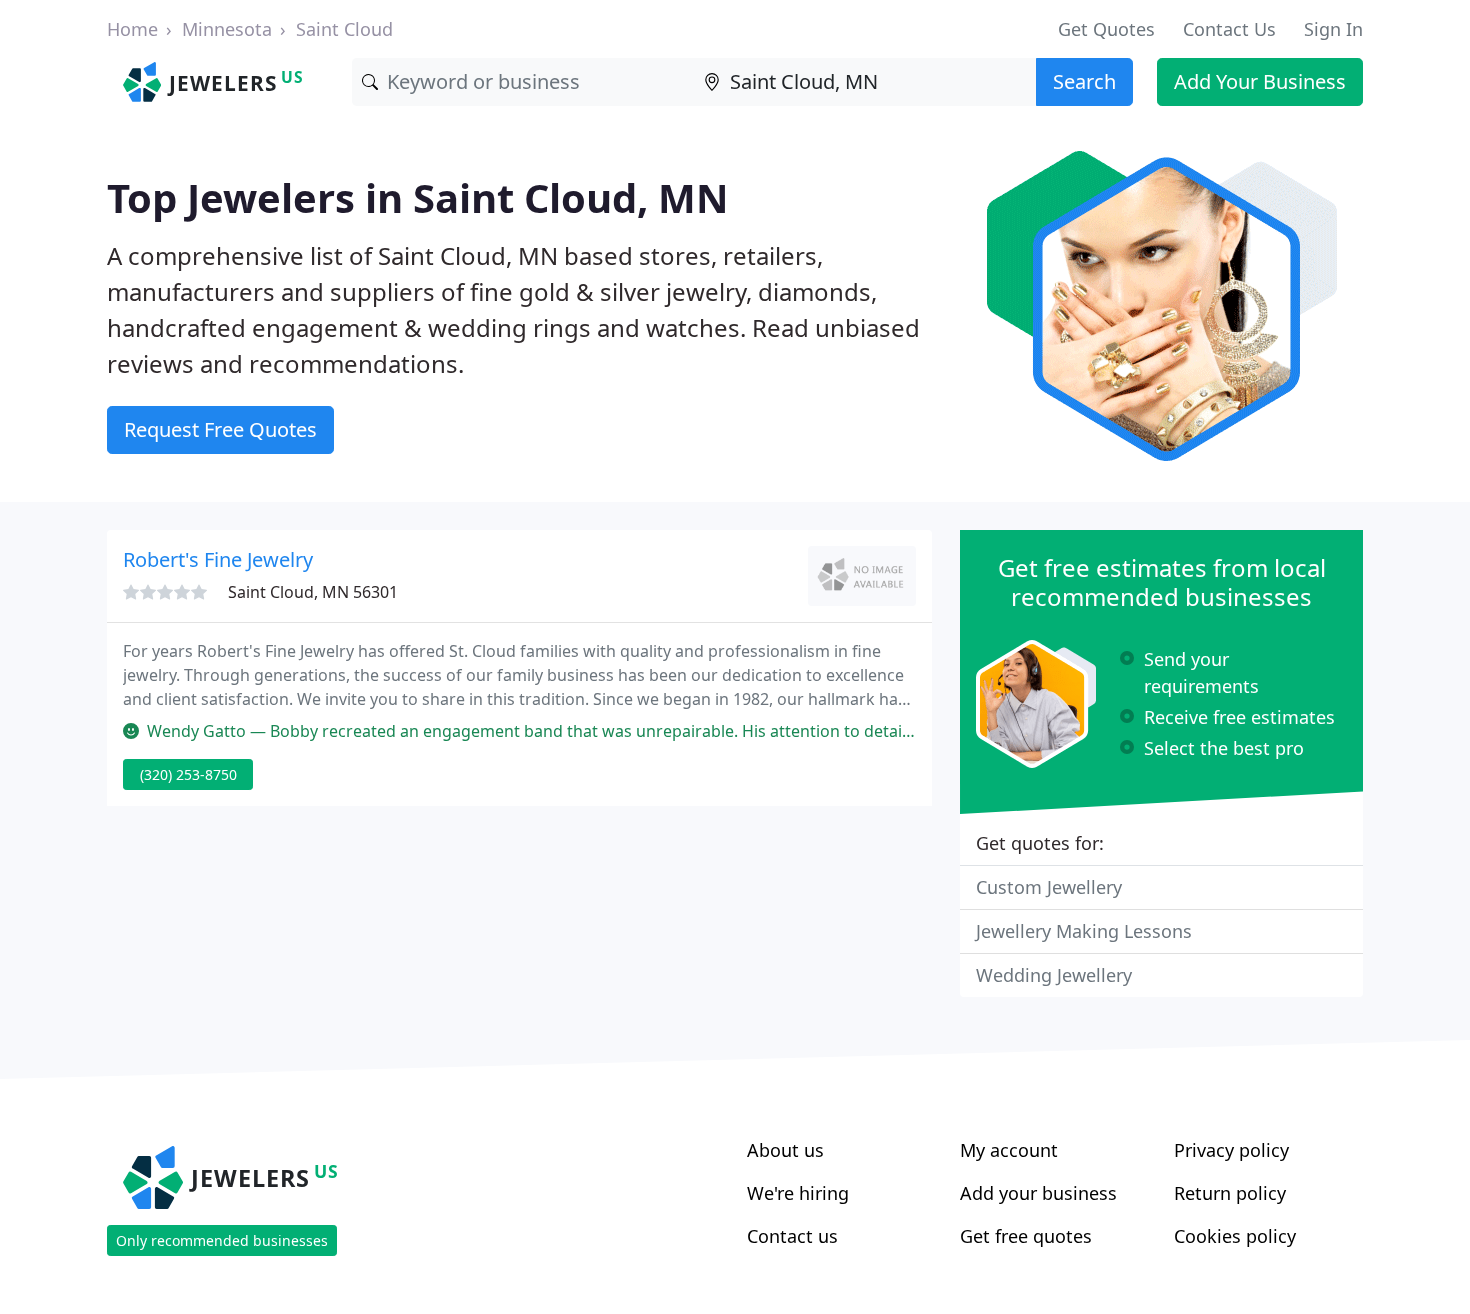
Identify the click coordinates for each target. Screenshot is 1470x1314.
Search (1084, 81)
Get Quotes (1106, 29)
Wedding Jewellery (1054, 975)
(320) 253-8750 (188, 774)
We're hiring (798, 1193)
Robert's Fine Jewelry (218, 559)
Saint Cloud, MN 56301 (313, 592)
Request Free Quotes (220, 429)
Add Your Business (1260, 81)
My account (1009, 1150)
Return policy (1230, 1193)
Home (132, 29)
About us (785, 1150)
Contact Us (1229, 29)
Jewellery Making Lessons (1084, 931)
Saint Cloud (344, 29)
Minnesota (227, 29)
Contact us (792, 1236)
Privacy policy (1231, 1150)
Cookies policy (1235, 1236)
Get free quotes (1026, 1236)
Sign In (1333, 29)
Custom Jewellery (1049, 887)
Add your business (1038, 1193)
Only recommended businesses (222, 1240)
